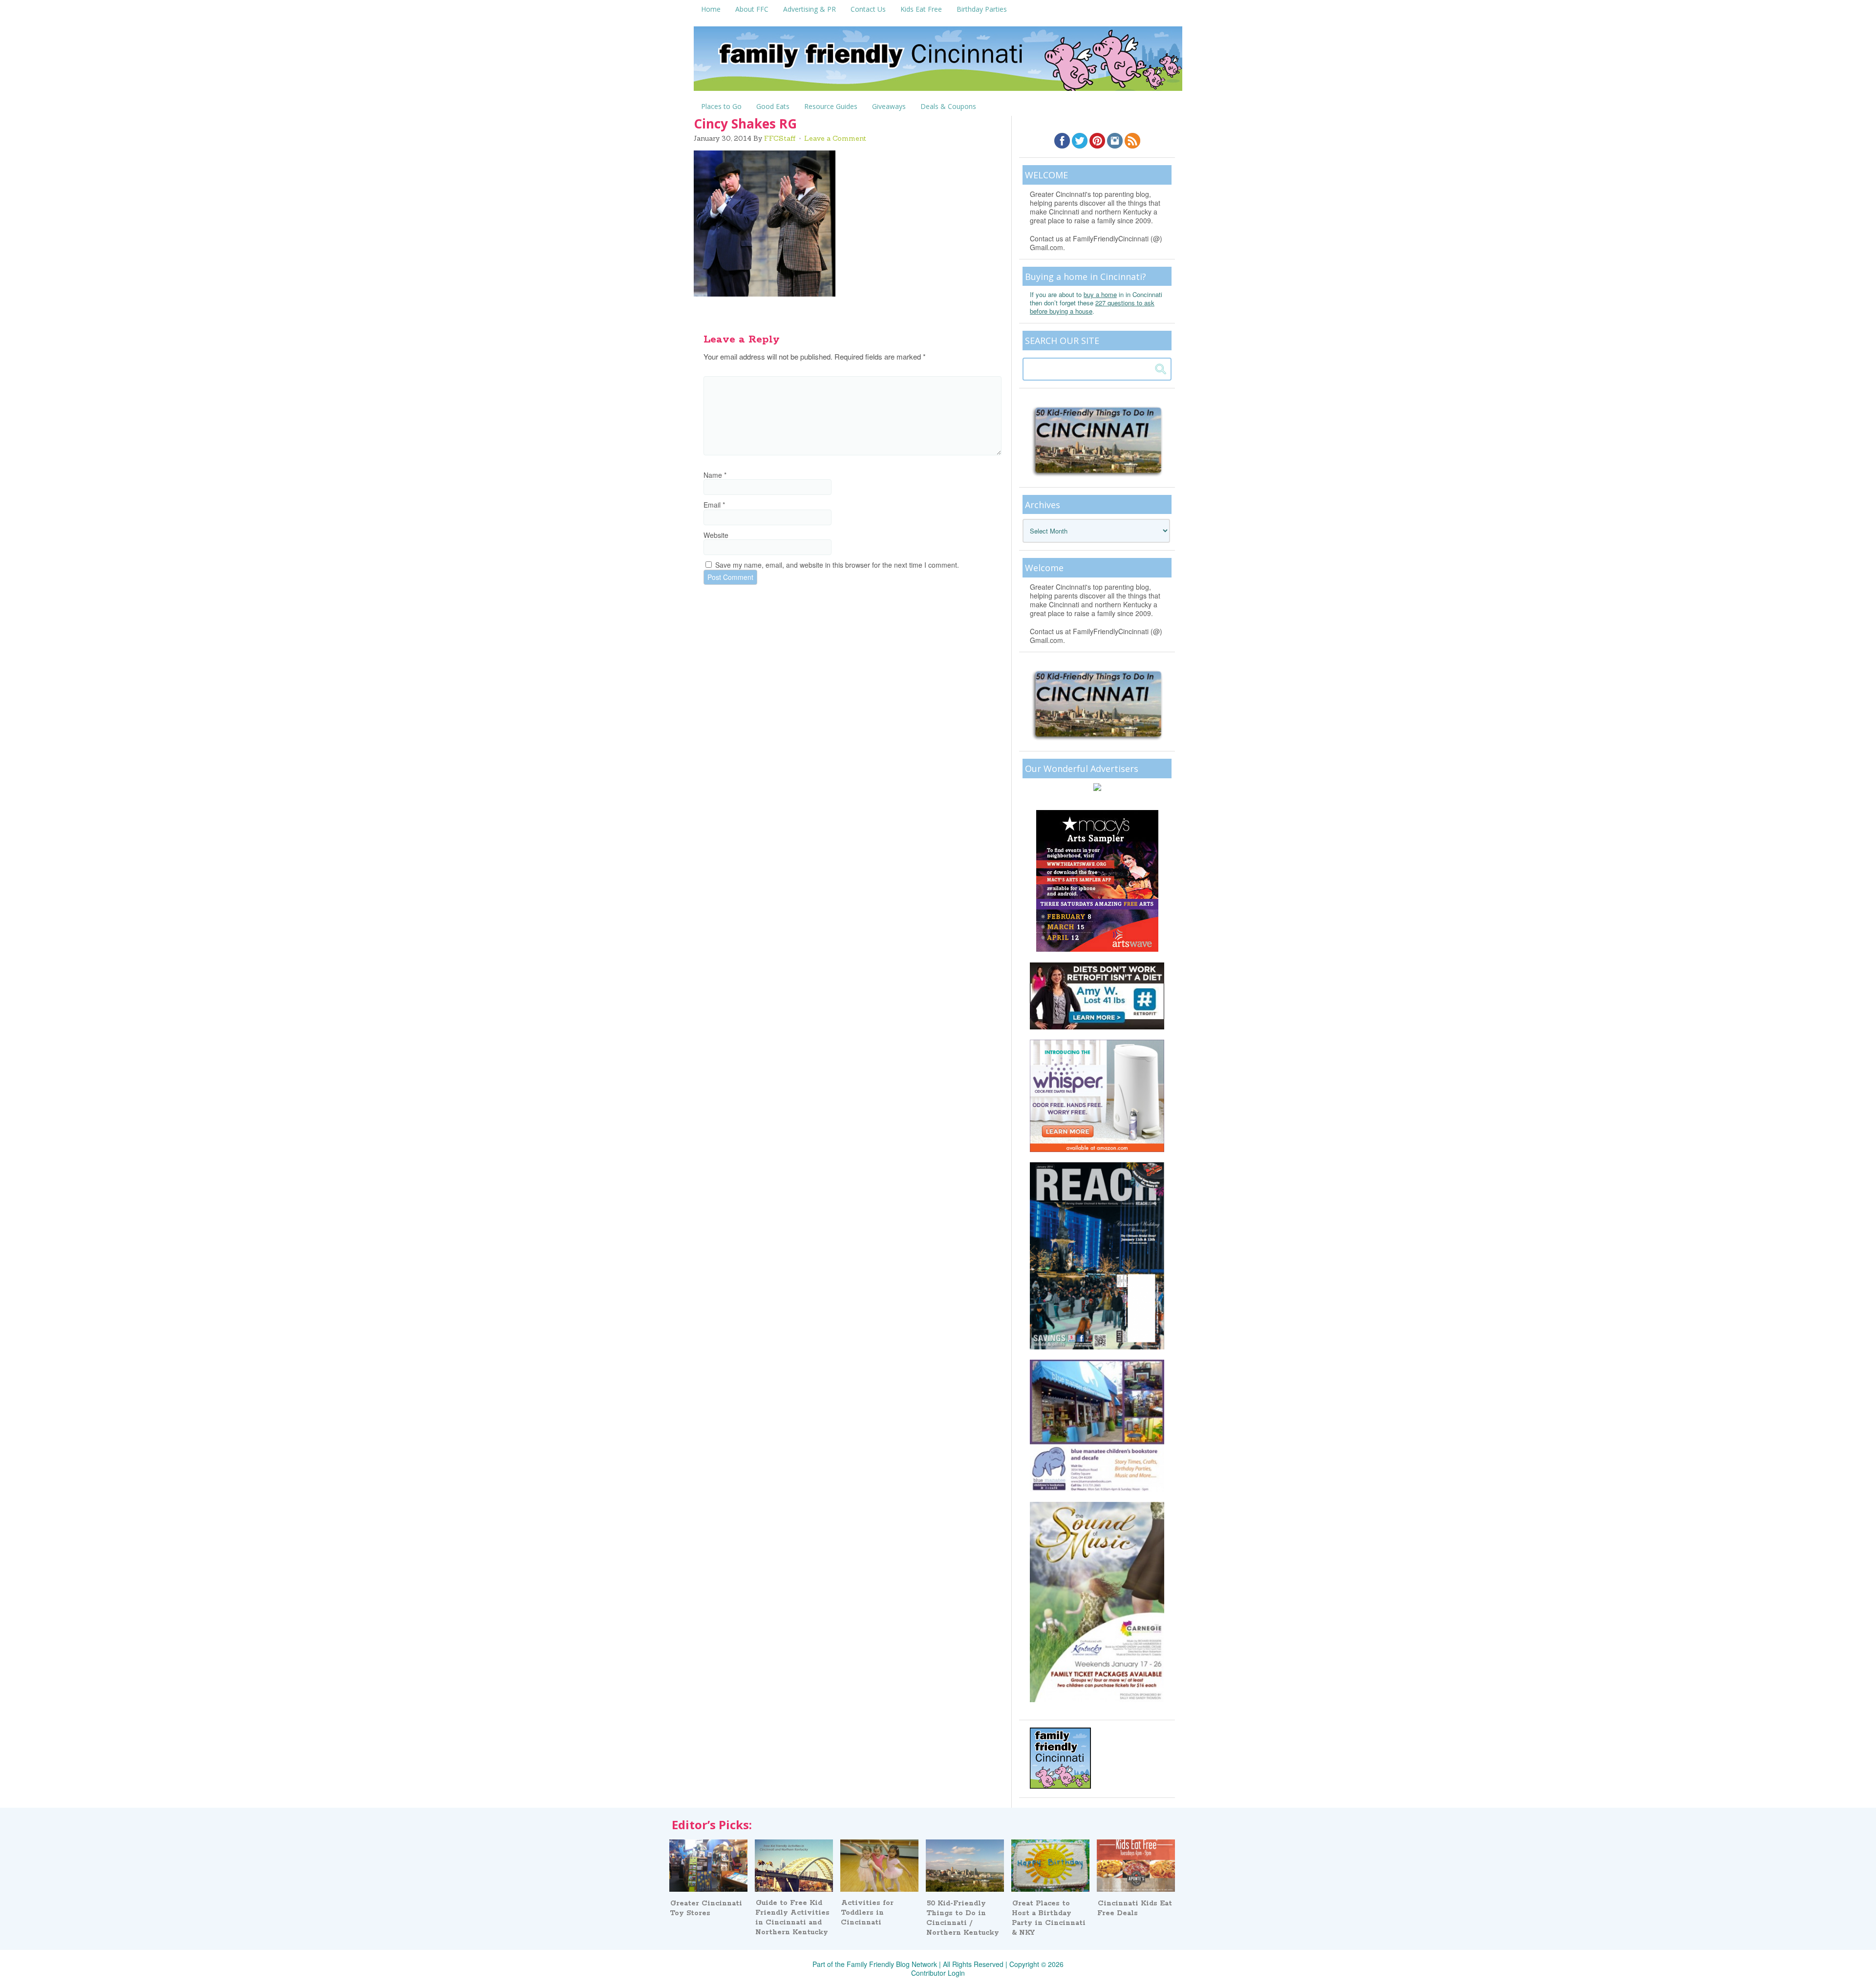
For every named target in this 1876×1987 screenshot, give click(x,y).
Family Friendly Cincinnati (938, 62)
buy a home (1100, 294)
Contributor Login (938, 1973)
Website (716, 535)
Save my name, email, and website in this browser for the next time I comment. (837, 565)
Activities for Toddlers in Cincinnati (867, 1913)
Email (714, 505)
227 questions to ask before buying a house (1092, 307)
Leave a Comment (835, 138)
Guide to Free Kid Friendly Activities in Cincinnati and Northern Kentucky (792, 1918)
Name (715, 475)
